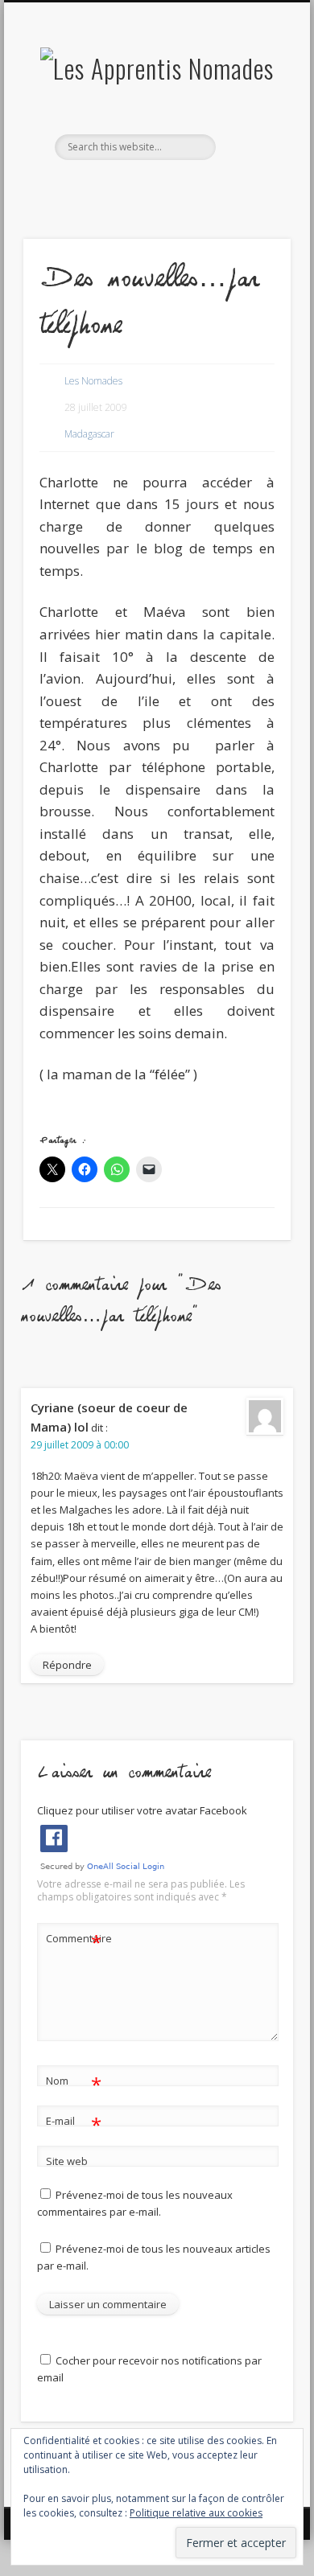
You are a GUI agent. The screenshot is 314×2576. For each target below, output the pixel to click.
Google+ (155, 187)
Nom (74, 2083)
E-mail (74, 2123)
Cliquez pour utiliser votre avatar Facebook (142, 1810)
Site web (67, 2161)
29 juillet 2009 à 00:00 (80, 1445)
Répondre (67, 1665)
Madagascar (89, 434)
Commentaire (74, 1941)
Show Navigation (251, 144)
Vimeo (122, 187)
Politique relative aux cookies (196, 2513)
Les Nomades (93, 381)
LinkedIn (188, 187)
